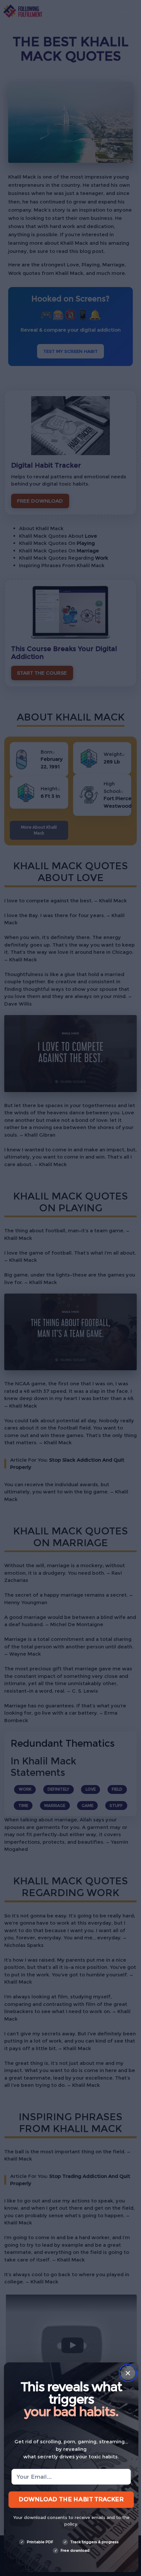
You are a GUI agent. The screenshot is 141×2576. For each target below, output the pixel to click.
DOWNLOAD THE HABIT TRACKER (71, 2499)
